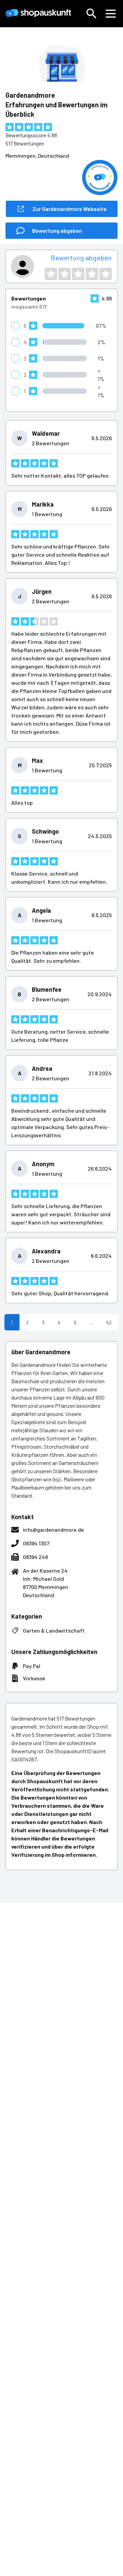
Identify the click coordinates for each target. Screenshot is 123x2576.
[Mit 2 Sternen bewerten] (65, 274)
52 (109, 1322)
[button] (92, 14)
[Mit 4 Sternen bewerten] (92, 274)
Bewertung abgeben (81, 258)
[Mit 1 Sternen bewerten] (51, 274)
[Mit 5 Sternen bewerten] (106, 274)
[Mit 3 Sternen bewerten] (78, 274)
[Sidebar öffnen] (111, 14)
